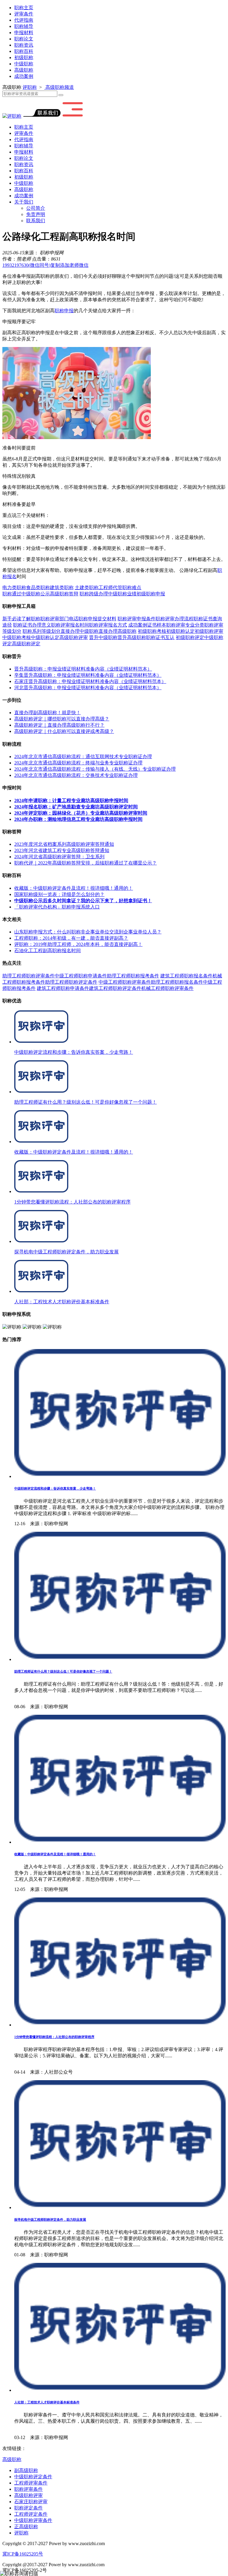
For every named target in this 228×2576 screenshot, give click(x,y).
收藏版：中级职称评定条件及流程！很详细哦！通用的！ (74, 888)
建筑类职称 (62, 587)
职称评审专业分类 (185, 625)
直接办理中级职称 (80, 631)
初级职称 (24, 57)
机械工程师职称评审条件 (167, 988)
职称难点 (132, 587)
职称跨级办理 (94, 594)
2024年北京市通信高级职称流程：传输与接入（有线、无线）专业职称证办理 (95, 769)
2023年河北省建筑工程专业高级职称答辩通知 (62, 850)
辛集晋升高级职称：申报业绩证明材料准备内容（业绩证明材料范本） (88, 675)
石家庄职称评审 (31, 2502)
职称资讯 (24, 45)
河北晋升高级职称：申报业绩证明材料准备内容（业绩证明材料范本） (88, 688)
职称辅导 (24, 26)
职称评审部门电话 (59, 619)
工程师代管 (110, 587)
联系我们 (36, 221)
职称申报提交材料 (97, 619)
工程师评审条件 (31, 2483)
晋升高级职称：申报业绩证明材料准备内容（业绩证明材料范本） (83, 669)
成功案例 (24, 76)
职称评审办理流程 (175, 619)
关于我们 (24, 202)
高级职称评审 (74, 637)
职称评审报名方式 (108, 625)
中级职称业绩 (122, 594)
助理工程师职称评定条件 (71, 982)
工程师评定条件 (31, 2514)
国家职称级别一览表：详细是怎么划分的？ (59, 894)
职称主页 (24, 8)
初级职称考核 (152, 631)
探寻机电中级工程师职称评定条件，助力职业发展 (50, 2220)
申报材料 (24, 33)
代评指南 (24, 20)
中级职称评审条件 (33, 2520)
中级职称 (24, 64)
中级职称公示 (36, 594)
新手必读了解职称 (21, 619)
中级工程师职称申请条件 (81, 976)
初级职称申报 (151, 594)
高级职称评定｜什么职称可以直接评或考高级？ (64, 731)
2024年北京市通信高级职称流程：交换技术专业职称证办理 (76, 775)
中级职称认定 (45, 637)
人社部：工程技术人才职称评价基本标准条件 (47, 2402)
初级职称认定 (180, 631)
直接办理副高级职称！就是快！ (47, 713)
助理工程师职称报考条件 (133, 976)
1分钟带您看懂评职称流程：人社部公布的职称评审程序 (54, 2037)
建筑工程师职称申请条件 (63, 988)
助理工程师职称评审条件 (28, 976)
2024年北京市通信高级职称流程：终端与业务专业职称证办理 (78, 763)
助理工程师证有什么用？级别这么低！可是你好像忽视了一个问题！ (63, 1671)
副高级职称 (26, 2470)
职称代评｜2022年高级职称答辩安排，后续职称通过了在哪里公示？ (85, 863)
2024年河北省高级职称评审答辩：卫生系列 (59, 857)
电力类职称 (14, 587)
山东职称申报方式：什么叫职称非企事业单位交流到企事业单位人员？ (88, 932)
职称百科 (24, 51)
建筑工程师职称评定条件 (115, 988)
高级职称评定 (26, 644)
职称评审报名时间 (70, 625)
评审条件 (24, 14)
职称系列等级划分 (42, 631)
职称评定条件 (28, 2508)
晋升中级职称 (103, 637)
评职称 (30, 87)
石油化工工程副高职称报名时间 (47, 951)
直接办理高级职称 (118, 631)
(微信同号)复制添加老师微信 (45, 265)
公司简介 (36, 208)
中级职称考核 (17, 637)
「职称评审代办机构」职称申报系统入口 (57, 907)
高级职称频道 (59, 87)
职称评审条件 (28, 2489)
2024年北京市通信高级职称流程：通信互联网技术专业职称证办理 (83, 757)
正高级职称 (26, 2527)
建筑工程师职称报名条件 (186, 976)
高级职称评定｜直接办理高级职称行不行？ (59, 725)
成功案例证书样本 (147, 625)
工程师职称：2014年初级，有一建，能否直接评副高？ (71, 938)
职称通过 (12, 594)
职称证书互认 (160, 637)
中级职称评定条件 (33, 2477)
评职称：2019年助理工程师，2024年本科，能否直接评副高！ (78, 944)
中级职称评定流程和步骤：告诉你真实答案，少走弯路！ (55, 1488)
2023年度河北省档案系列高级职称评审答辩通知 (64, 844)
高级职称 (24, 70)
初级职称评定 (190, 637)
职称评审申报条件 (137, 619)
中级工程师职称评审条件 (125, 982)
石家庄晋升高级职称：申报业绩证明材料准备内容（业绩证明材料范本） (90, 681)
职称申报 (64, 311)
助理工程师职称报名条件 (177, 982)
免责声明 (36, 214)
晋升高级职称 (132, 637)
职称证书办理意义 (32, 625)
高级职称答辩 (64, 594)
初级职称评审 (209, 631)
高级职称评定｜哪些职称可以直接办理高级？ (62, 719)
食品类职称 (38, 587)
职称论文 (24, 39)
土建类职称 (87, 587)
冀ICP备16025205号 (23, 2554)
